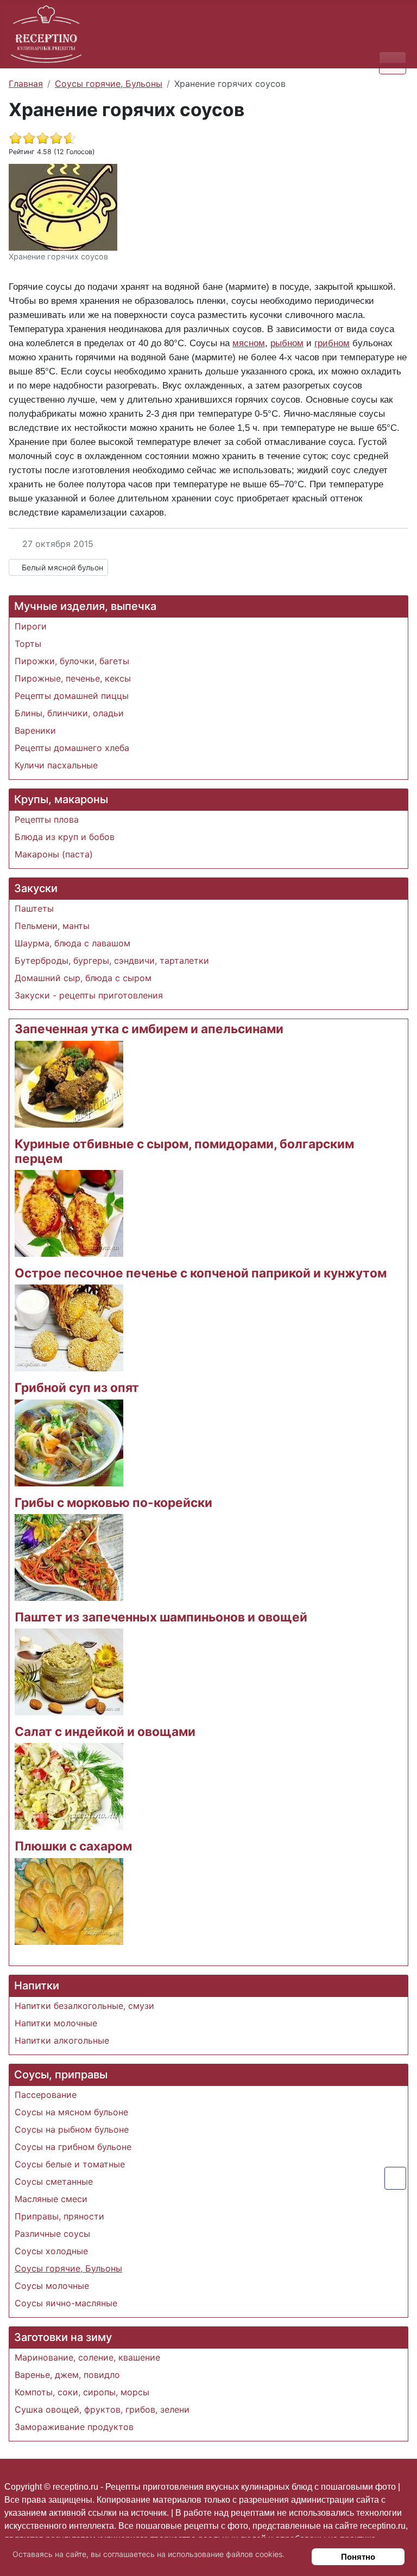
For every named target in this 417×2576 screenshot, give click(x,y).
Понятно (358, 2557)
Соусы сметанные (54, 2181)
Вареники (35, 730)
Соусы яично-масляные (66, 2303)
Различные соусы (52, 2234)
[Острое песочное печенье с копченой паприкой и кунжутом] (69, 1327)
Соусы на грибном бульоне (73, 2147)
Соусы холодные (51, 2251)
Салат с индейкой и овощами (105, 1731)
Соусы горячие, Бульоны (68, 2268)
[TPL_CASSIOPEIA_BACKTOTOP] (395, 2178)
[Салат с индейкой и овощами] (69, 1786)
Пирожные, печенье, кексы (73, 678)
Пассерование (46, 2095)
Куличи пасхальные (56, 765)
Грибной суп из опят (77, 1387)
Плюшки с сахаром (73, 1846)
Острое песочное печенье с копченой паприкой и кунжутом (201, 1273)
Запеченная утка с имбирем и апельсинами (149, 1029)
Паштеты (34, 908)
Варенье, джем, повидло (67, 2375)
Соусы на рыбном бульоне (72, 2129)
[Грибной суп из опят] (69, 1442)
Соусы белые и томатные (70, 2164)
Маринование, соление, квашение (87, 2357)
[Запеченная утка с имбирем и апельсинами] (69, 1083)
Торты (28, 644)
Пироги (31, 626)
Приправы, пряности (59, 2216)
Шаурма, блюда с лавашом (72, 943)
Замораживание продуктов (74, 2427)
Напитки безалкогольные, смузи (84, 2006)
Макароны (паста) (54, 854)
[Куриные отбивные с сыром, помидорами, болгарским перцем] (69, 1213)
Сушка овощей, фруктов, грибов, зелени (102, 2409)
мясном (249, 343)
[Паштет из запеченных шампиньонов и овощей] (69, 1671)
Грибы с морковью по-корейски (113, 1502)
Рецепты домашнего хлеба (72, 748)
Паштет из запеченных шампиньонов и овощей (161, 1617)
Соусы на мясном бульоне (71, 2112)
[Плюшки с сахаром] (69, 1900)
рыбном (287, 343)
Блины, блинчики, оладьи (69, 713)
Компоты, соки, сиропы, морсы (82, 2392)
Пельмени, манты (52, 926)
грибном (332, 343)
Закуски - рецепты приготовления (89, 995)
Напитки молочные (56, 2023)
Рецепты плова (47, 819)
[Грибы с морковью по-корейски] (69, 1556)
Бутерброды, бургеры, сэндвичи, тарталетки (112, 961)
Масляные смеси (51, 2199)
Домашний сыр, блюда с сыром (83, 978)
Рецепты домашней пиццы (72, 696)
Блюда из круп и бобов (65, 837)
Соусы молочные (52, 2286)
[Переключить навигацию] (393, 63)
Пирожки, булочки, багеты (72, 661)
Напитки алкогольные (62, 2040)
